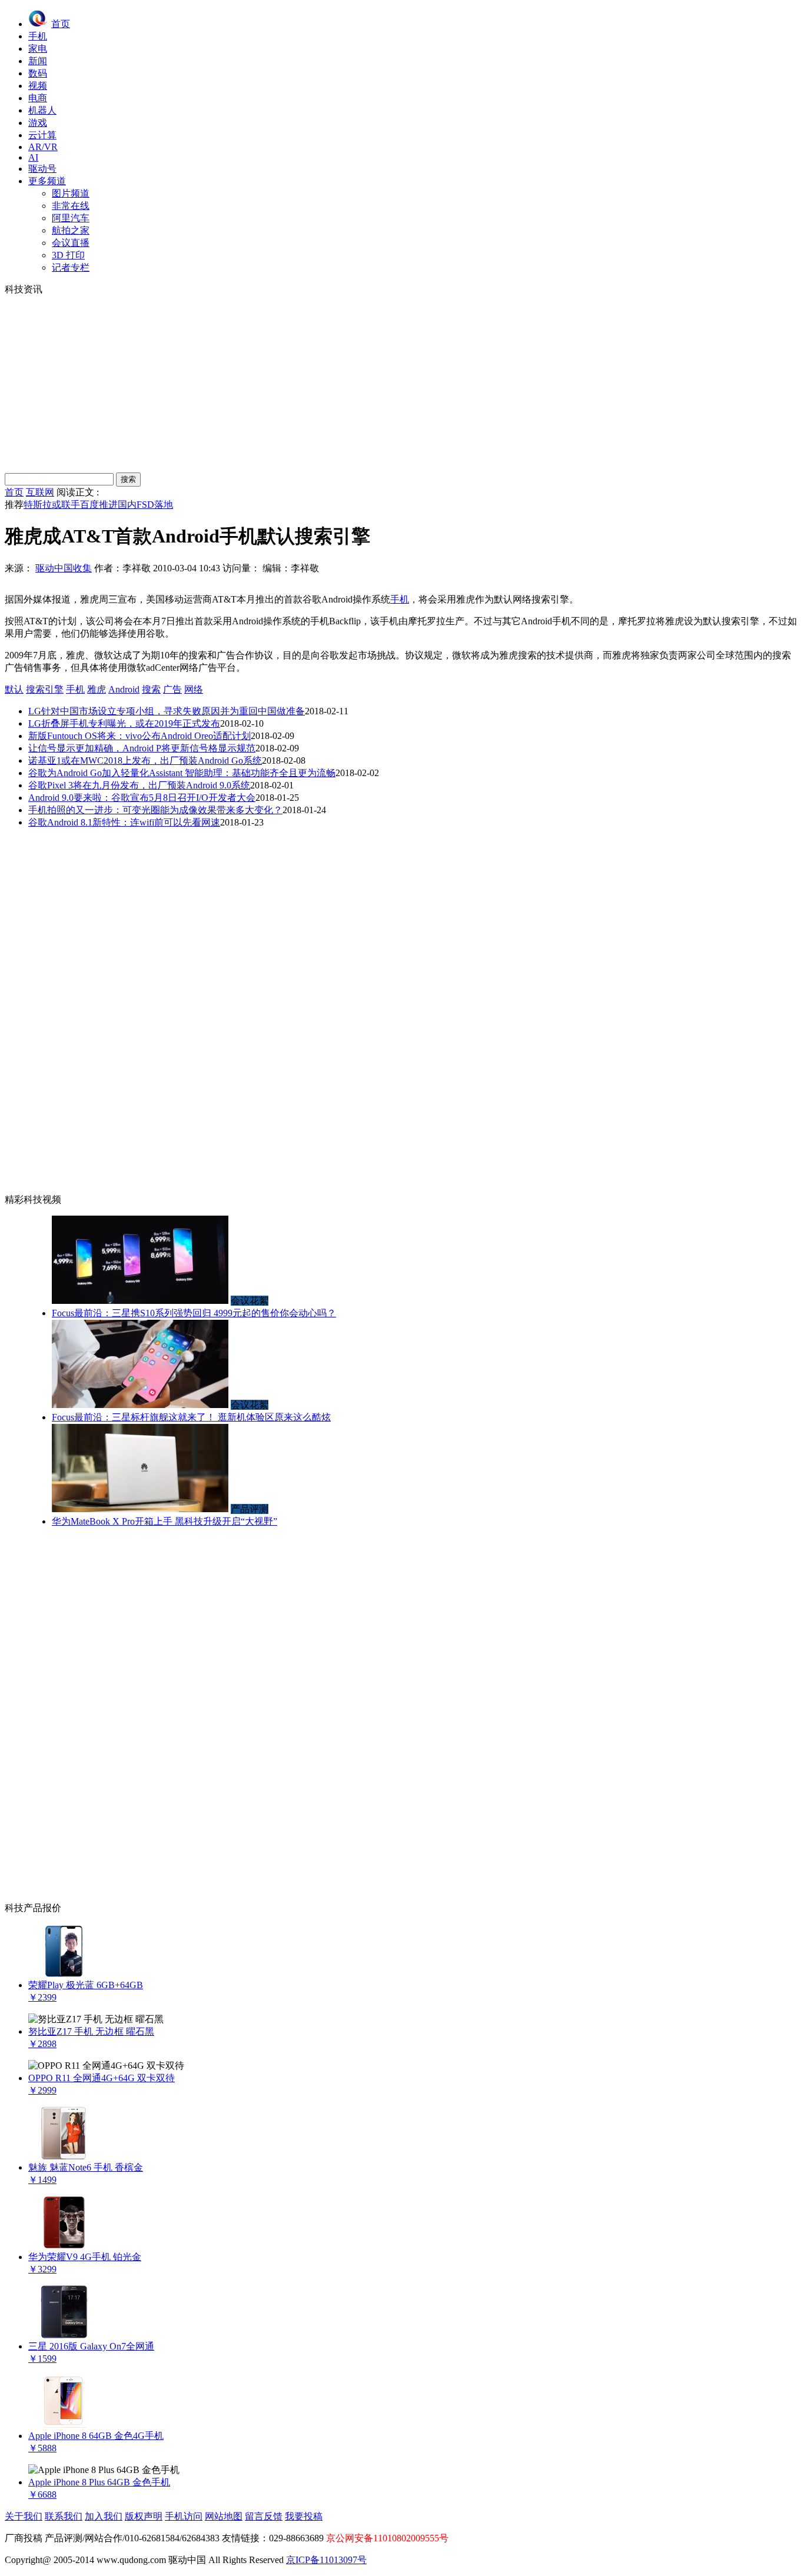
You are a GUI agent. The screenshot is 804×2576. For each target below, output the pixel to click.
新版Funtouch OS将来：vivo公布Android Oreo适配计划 (139, 736)
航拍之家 (71, 230)
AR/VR (43, 147)
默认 (14, 689)
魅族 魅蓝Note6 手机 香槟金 (86, 2167)
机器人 (42, 110)
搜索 (151, 689)
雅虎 (97, 689)
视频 (38, 86)
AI (33, 157)
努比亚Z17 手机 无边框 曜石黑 (91, 2031)
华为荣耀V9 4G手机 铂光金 (85, 2257)
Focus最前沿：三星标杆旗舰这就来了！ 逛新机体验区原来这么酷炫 (191, 1417)
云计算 (42, 135)
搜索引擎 (45, 689)
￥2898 (42, 2044)
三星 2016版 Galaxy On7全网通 (91, 2346)
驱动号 (42, 169)
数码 (38, 73)
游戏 (38, 123)
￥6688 (42, 2495)
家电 (38, 49)
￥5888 (42, 2448)
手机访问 (184, 2516)
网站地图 (224, 2516)
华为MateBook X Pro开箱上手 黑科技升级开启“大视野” (165, 1521)
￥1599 (42, 2359)
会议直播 (71, 243)
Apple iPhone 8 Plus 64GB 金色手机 (99, 2482)
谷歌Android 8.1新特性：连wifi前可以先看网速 (124, 822)
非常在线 (71, 206)
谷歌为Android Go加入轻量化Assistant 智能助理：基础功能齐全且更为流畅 (182, 773)
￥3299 (42, 2269)
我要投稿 (304, 2516)
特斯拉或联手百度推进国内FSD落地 (98, 505)
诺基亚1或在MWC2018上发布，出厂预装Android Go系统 (145, 761)
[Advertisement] (402, 384)
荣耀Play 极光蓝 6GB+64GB (86, 1985)
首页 (61, 24)
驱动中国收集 (64, 568)
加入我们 (104, 2516)
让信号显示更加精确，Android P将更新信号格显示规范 (142, 748)
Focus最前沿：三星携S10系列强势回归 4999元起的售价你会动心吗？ (194, 1313)
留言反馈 (264, 2516)
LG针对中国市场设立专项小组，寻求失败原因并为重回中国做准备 (167, 711)
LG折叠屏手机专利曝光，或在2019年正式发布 (124, 723)
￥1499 (42, 2180)
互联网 (40, 492)
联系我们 (64, 2516)
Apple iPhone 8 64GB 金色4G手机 (96, 2436)
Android (124, 689)
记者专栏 (71, 267)
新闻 (38, 61)
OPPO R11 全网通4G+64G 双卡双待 (102, 2078)
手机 (38, 36)
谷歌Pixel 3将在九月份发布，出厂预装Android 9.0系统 (139, 785)
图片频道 (71, 193)
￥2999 (42, 2090)
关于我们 (24, 2516)
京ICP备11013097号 (326, 2560)
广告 (172, 689)
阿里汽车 (71, 218)
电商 (38, 98)
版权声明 (144, 2516)
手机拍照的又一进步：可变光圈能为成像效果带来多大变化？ (155, 810)
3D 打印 (68, 255)
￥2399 (42, 1997)
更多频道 (47, 181)
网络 (194, 689)
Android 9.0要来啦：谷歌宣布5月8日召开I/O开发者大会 (142, 798)
